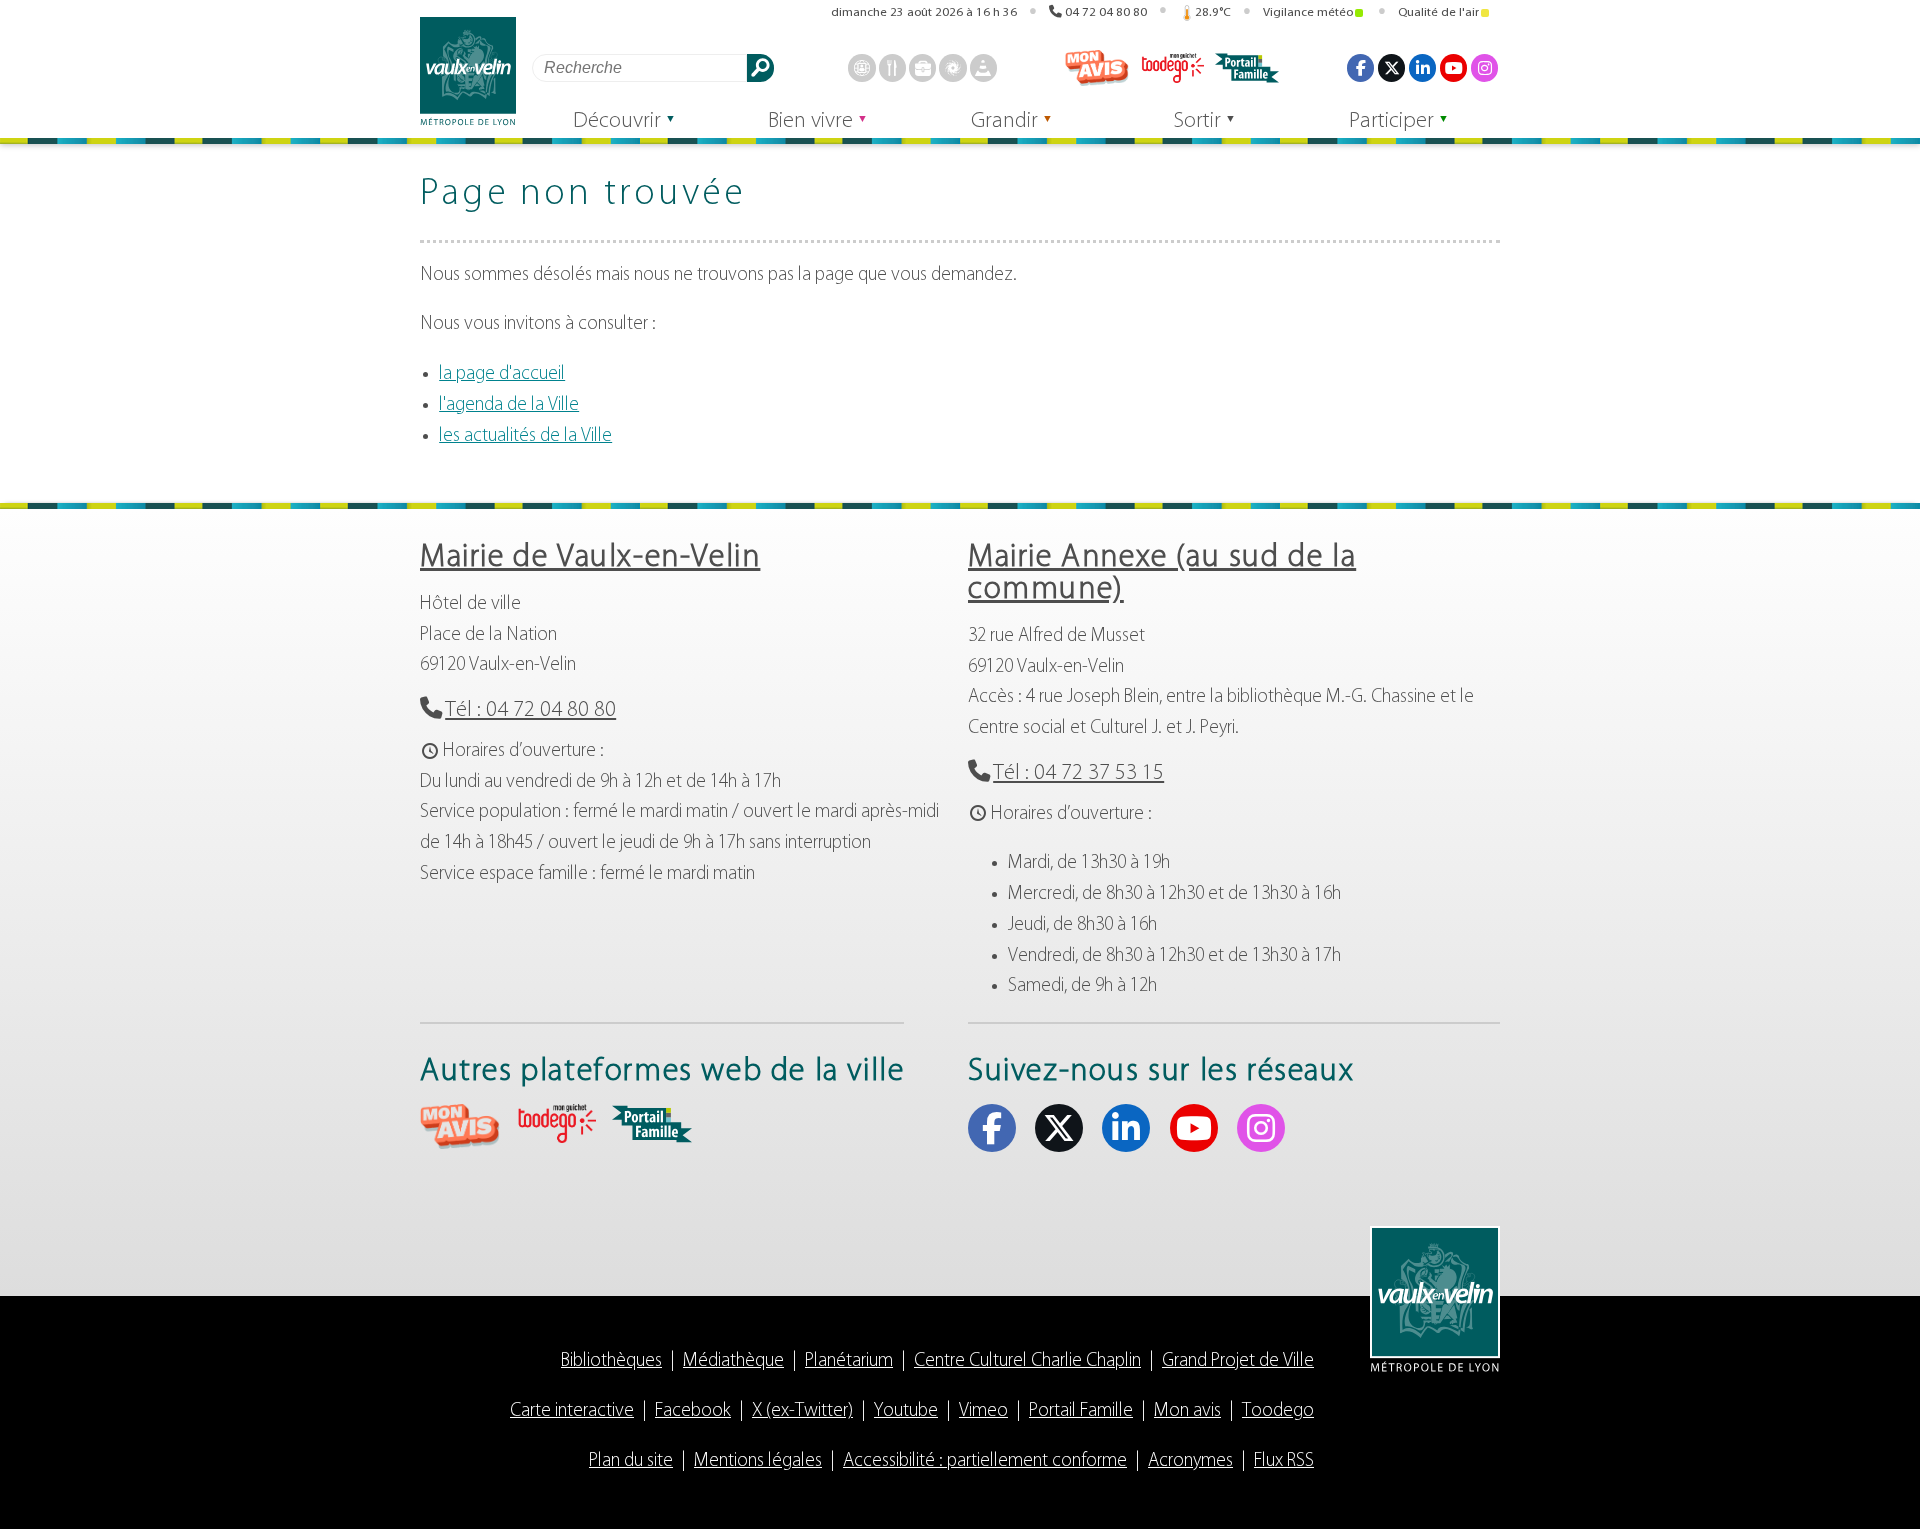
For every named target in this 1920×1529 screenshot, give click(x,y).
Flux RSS (1284, 1461)
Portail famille (1247, 68)
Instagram (1484, 67)
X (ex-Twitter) (1391, 67)
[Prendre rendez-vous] (861, 67)
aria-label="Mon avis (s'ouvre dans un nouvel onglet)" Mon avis (460, 1126)
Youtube (1453, 67)
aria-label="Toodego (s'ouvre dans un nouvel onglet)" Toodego (556, 1123)
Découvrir (617, 121)
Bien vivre (810, 121)
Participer (1391, 121)
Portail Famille (1081, 1411)
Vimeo (983, 1411)
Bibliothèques (611, 1361)
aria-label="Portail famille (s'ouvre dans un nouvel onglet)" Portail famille (652, 1124)
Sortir (1197, 121)
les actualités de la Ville (525, 436)
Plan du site (631, 1461)
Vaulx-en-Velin (468, 71)
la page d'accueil (502, 374)
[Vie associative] (952, 67)
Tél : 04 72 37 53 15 (1078, 773)
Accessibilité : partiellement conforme (985, 1461)
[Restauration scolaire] (892, 67)
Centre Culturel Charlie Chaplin (1027, 1361)
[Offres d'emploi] (922, 67)
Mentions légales (758, 1461)
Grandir (1004, 121)
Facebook (1360, 67)
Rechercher (760, 67)
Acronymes (1190, 1461)
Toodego (1172, 68)
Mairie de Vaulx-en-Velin (590, 558)
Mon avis (1097, 68)
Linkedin (1422, 67)
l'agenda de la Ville (509, 405)
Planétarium (849, 1361)
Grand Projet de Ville (1238, 1361)
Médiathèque (733, 1361)
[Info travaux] (983, 67)
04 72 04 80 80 (1106, 12)
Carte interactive (572, 1411)
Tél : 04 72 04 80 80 (530, 710)
